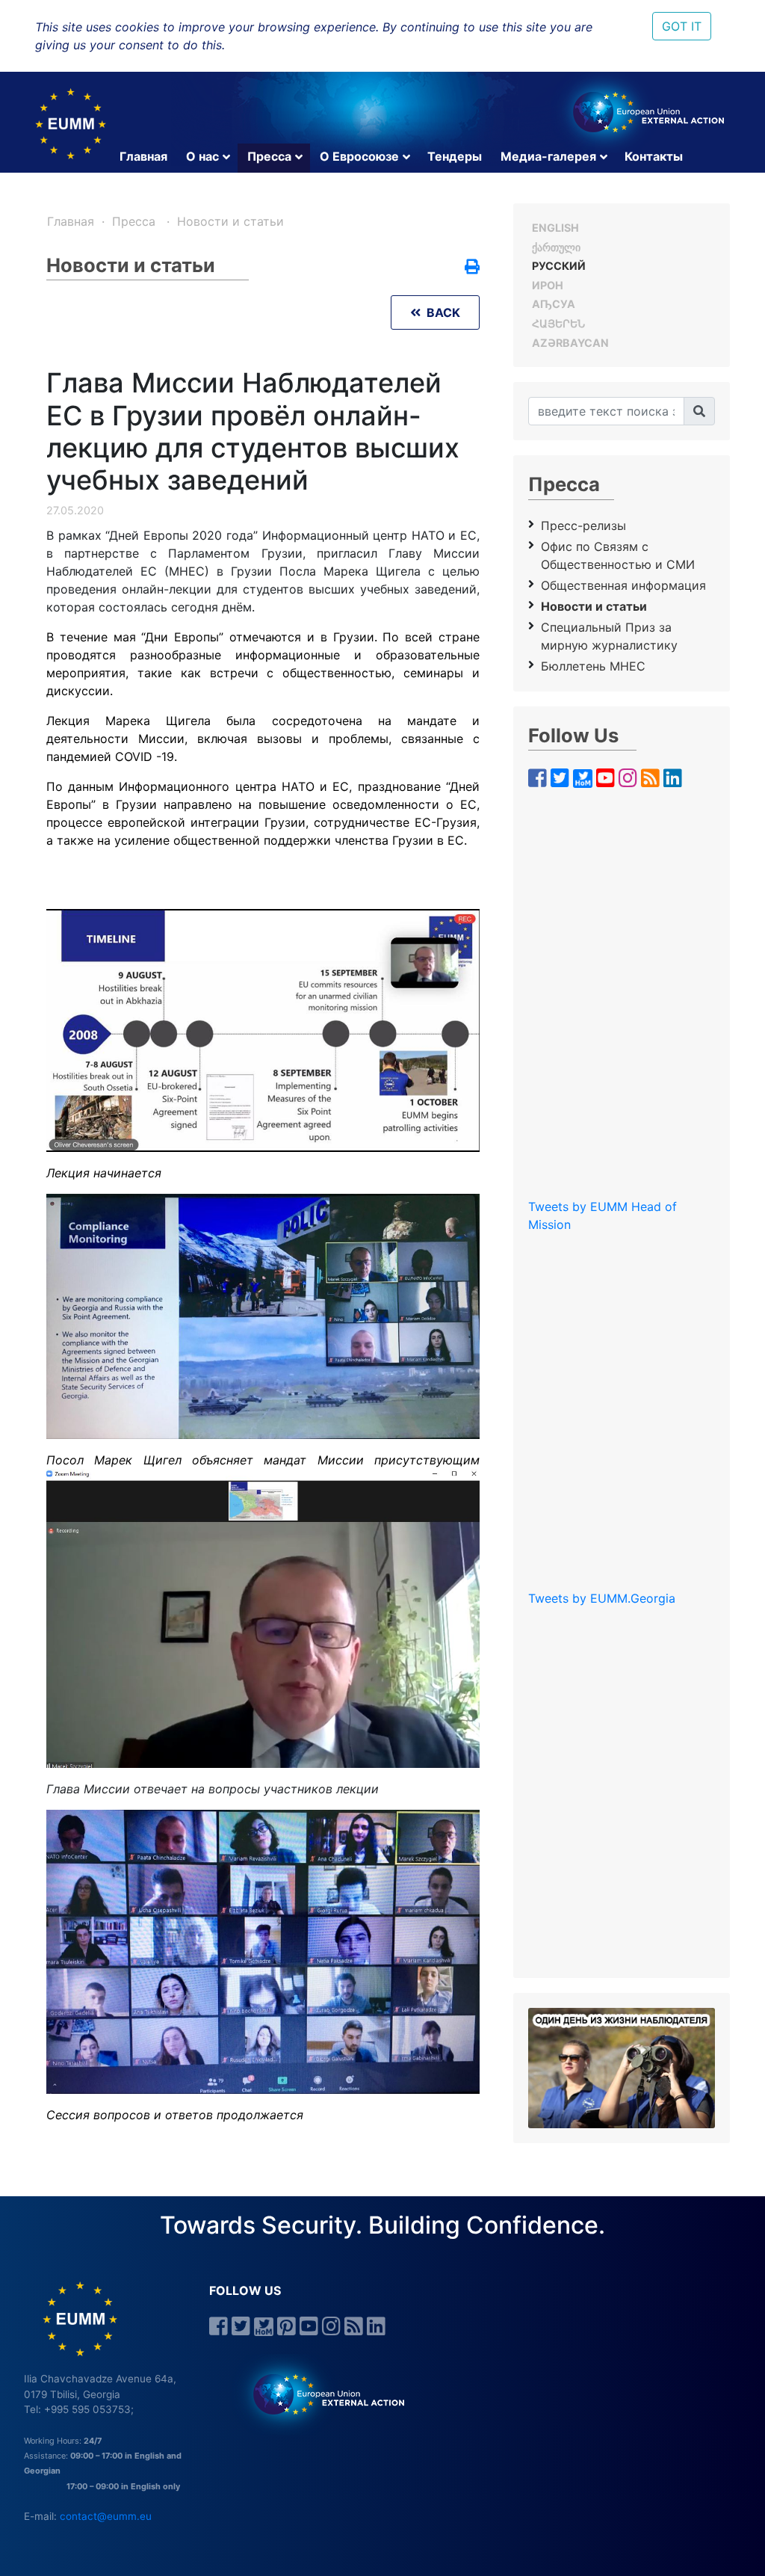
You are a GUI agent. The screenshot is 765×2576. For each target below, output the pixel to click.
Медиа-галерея (548, 156)
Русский (559, 266)
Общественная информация (623, 585)
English (555, 228)
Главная (143, 156)
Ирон (548, 285)
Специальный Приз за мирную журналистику (609, 636)
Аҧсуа (554, 304)
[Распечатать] (472, 268)
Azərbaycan (570, 343)
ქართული (556, 247)
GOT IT (682, 26)
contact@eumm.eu (106, 2516)
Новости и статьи (230, 221)
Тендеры (455, 156)
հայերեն (558, 323)
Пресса (269, 156)
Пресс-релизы (583, 526)
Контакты (654, 156)
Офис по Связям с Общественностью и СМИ (618, 555)
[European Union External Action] (321, 2394)
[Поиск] (699, 411)
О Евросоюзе (359, 156)
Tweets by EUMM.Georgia (602, 1598)
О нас (202, 156)
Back (440, 312)
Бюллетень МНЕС (593, 666)
